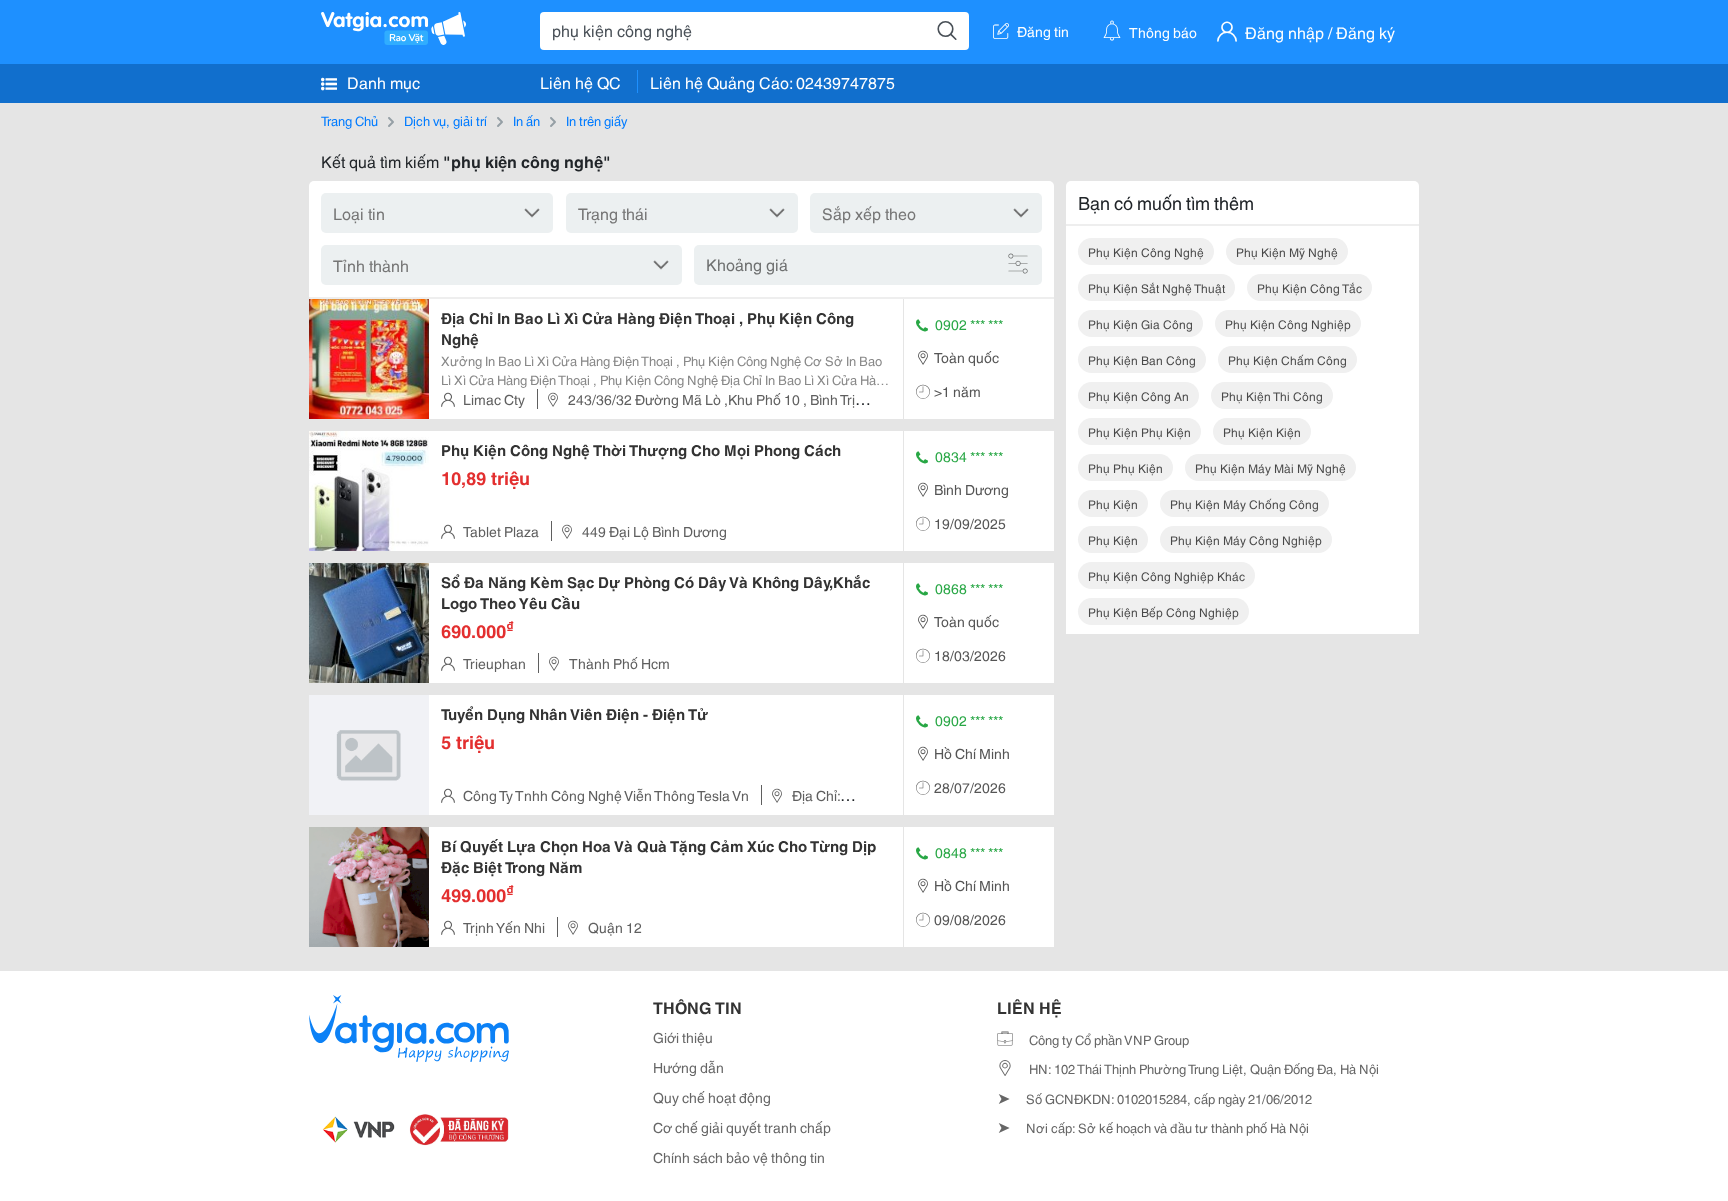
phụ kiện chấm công (1287, 359)
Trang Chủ (349, 120)
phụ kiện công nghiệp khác (1166, 575)
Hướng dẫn (688, 1067)
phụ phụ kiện (1125, 467)
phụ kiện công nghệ (1146, 251)
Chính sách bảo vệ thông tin (739, 1157)
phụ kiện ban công (1142, 359)
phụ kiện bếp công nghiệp (1163, 611)
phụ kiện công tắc (1309, 287)
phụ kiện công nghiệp (1288, 323)
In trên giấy (596, 120)
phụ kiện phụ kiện (1139, 431)
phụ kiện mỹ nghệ (1287, 251)
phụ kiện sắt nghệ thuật (1156, 287)
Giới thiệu (683, 1037)
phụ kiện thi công (1272, 395)
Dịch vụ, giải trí (445, 120)
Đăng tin (1043, 31)
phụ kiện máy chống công (1244, 503)
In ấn (526, 120)
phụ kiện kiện (1262, 431)
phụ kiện (1113, 503)
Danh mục (381, 81)
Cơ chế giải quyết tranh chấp (742, 1127)
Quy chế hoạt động (712, 1097)
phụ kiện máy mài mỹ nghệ (1270, 467)
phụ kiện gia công (1140, 323)
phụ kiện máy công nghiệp (1246, 539)
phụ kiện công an (1138, 395)
